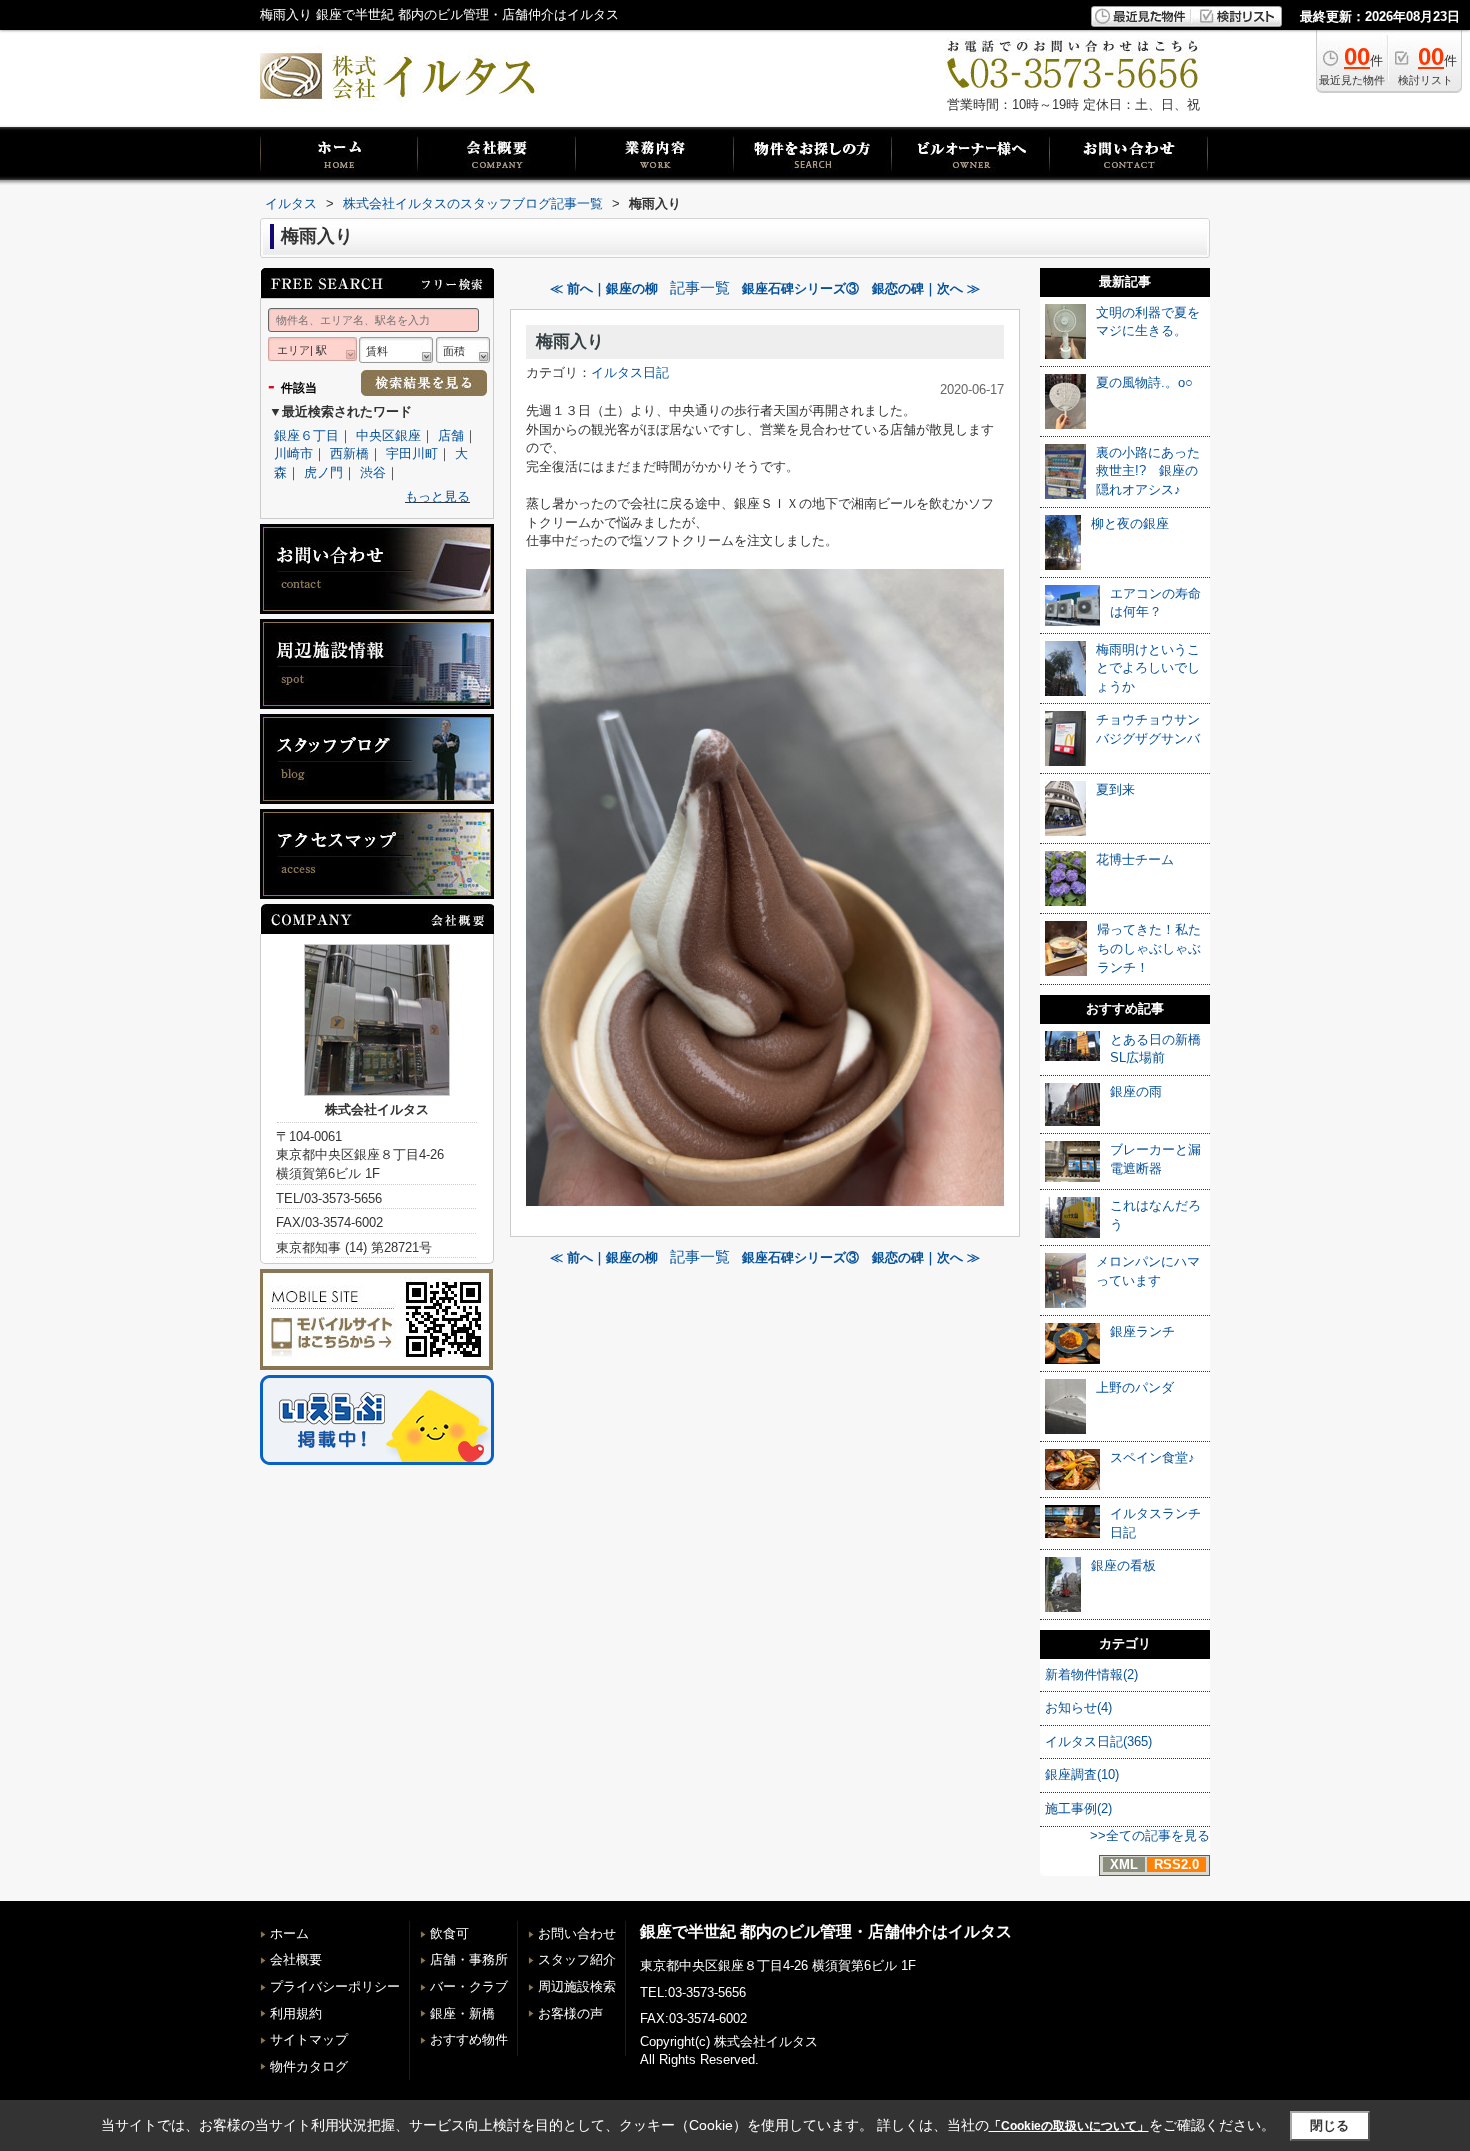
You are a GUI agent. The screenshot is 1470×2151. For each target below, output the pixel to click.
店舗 (451, 435)
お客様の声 (570, 2013)
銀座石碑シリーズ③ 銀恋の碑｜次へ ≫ (861, 288)
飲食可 (449, 1933)
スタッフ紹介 (577, 1959)
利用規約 (296, 2013)
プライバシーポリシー (335, 1986)
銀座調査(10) (1082, 1774)
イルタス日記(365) (1098, 1741)
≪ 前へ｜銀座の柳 (604, 288)
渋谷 (373, 472)
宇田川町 (412, 453)
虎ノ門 (323, 472)
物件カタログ (309, 2066)
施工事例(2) (1078, 1808)
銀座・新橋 (462, 2013)
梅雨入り (570, 341)
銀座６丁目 (306, 435)
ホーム (289, 1933)
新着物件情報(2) (1091, 1674)
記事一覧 (700, 288)
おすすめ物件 (469, 2039)
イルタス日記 (630, 372)
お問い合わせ (577, 1933)
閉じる (1329, 2125)
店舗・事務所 (469, 1959)
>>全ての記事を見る (1150, 1835)
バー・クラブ (469, 1986)
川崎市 (293, 453)
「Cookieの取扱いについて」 (1069, 2126)
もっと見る (437, 496)
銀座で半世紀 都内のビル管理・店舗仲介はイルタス (826, 1931)
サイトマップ (309, 2039)
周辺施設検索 (577, 1986)
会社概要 (296, 1959)
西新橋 (349, 453)
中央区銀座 (388, 435)
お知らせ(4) (1078, 1707)
